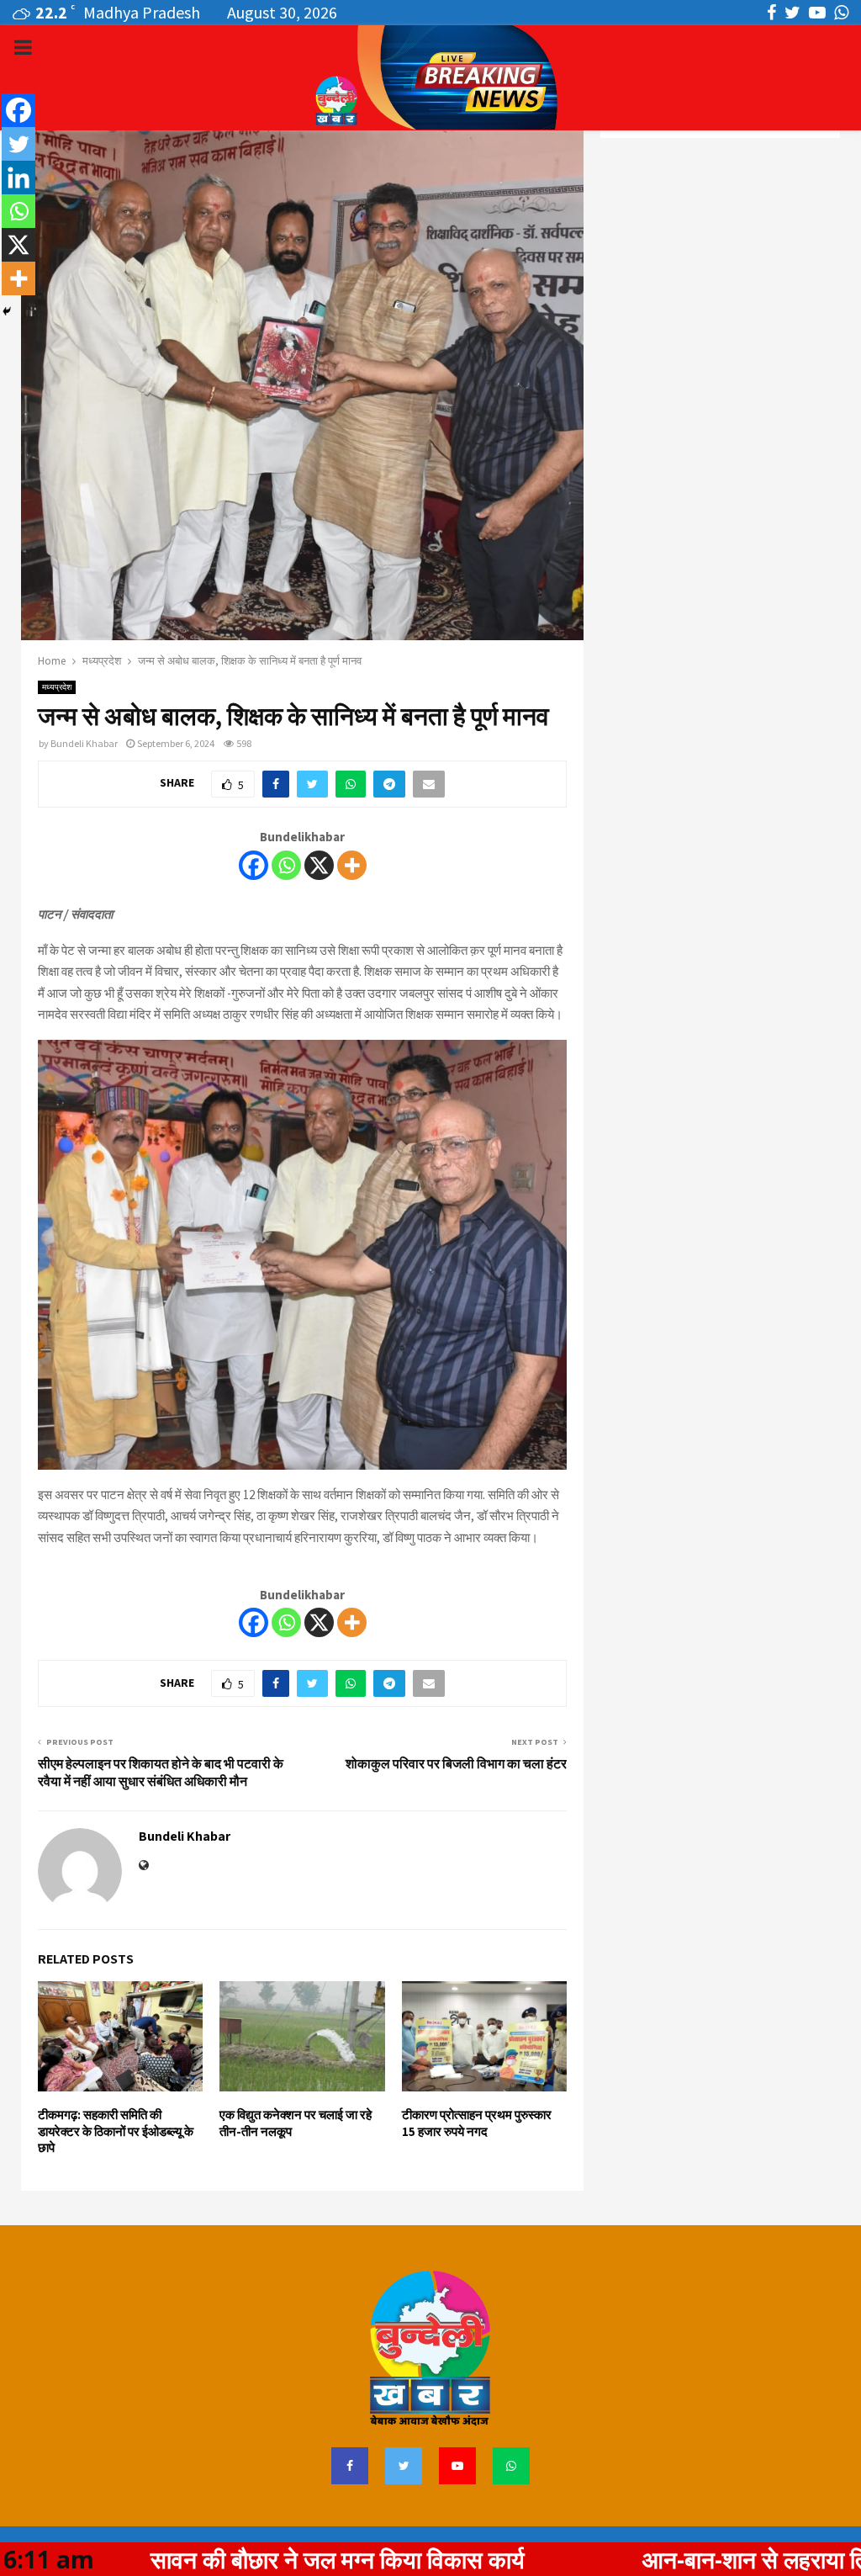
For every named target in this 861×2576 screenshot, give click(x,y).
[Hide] (7, 311)
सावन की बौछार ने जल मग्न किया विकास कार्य (227, 2559)
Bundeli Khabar (84, 743)
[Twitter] (18, 144)
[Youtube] (457, 2466)
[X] (319, 865)
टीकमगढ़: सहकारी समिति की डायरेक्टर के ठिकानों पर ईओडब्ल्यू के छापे (116, 2131)
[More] (352, 865)
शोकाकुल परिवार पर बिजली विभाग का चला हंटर (456, 1764)
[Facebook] (254, 865)
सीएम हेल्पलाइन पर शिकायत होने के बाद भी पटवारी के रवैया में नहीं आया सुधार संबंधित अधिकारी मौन (161, 1773)
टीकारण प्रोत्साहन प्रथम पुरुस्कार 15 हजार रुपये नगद (477, 2123)
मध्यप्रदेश (57, 687)
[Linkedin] (18, 178)
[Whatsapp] (286, 865)
